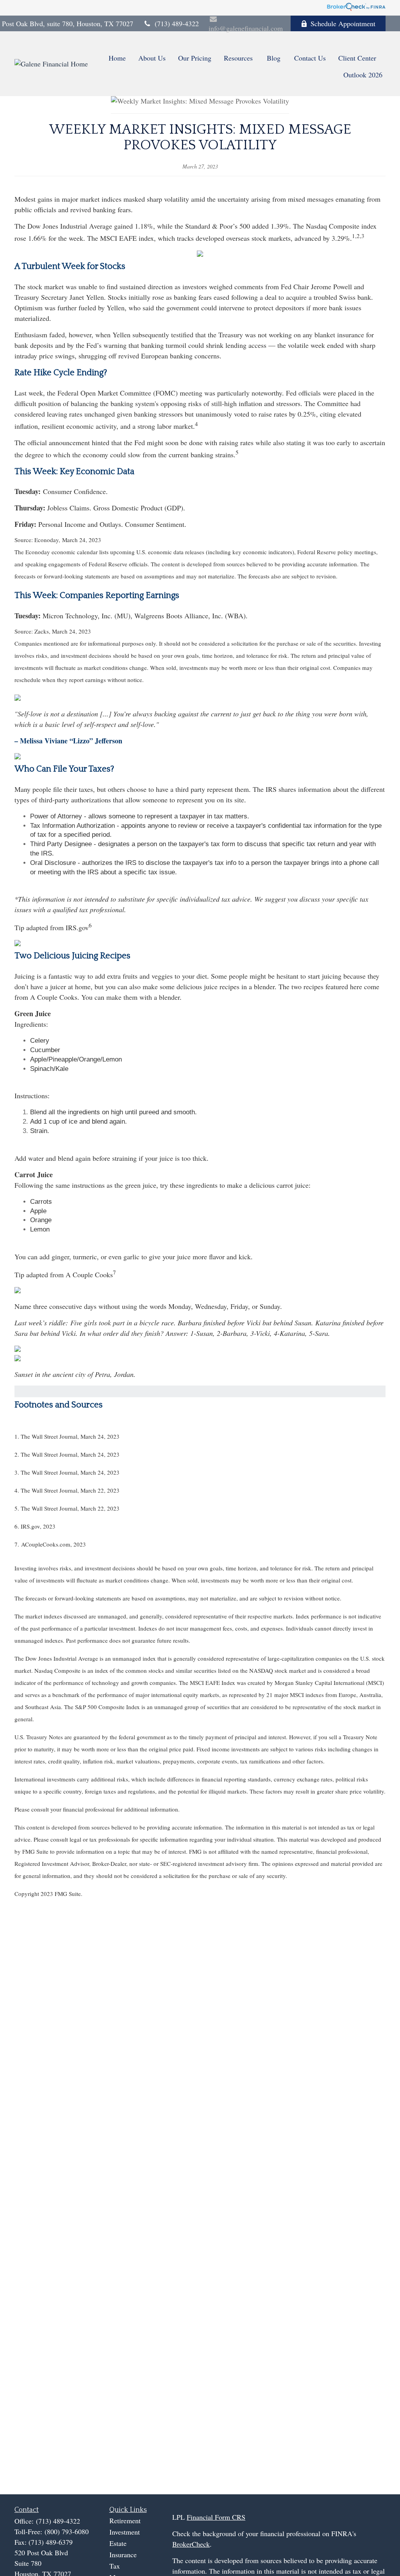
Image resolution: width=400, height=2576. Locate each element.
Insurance (123, 2555)
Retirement (125, 2521)
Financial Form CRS (216, 2517)
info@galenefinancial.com (246, 28)
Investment (125, 2532)
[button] (117, 57)
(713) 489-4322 (177, 23)
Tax (115, 2566)
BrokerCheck (191, 2544)
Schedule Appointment (343, 23)
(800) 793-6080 (67, 2531)
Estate (118, 2543)
